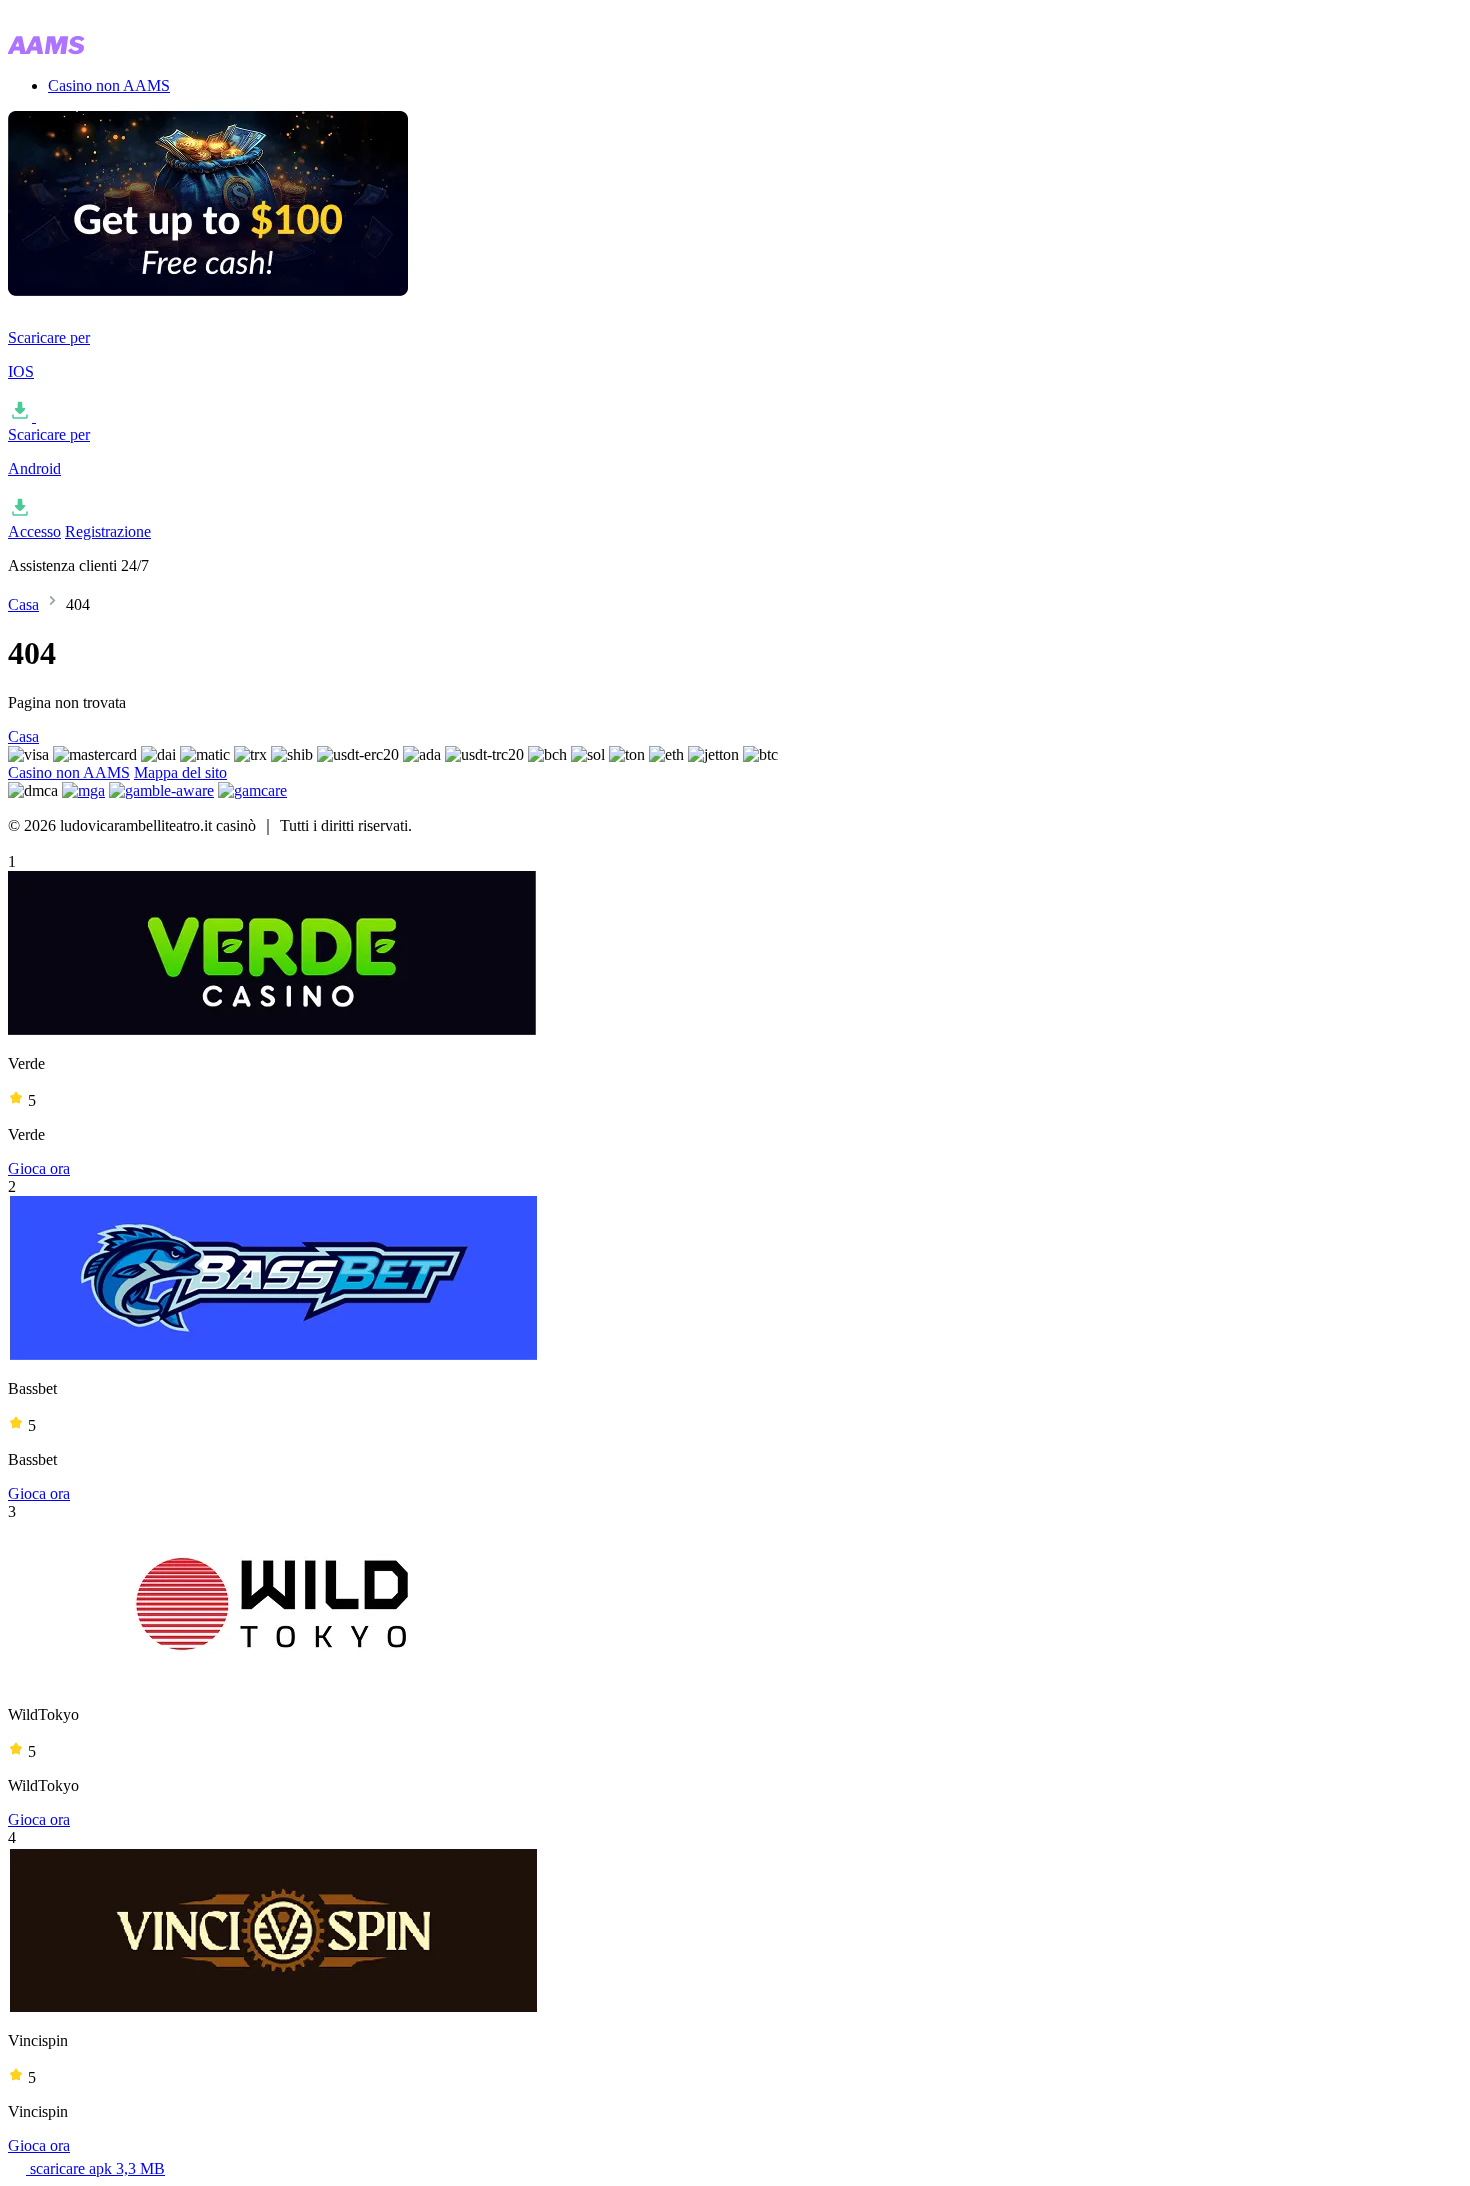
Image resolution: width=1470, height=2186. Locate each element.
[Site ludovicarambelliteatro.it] (108, 51)
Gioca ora (39, 1168)
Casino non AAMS (109, 85)
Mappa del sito (180, 772)
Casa (23, 604)
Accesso (34, 531)
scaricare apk (95, 2168)
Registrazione (108, 531)
